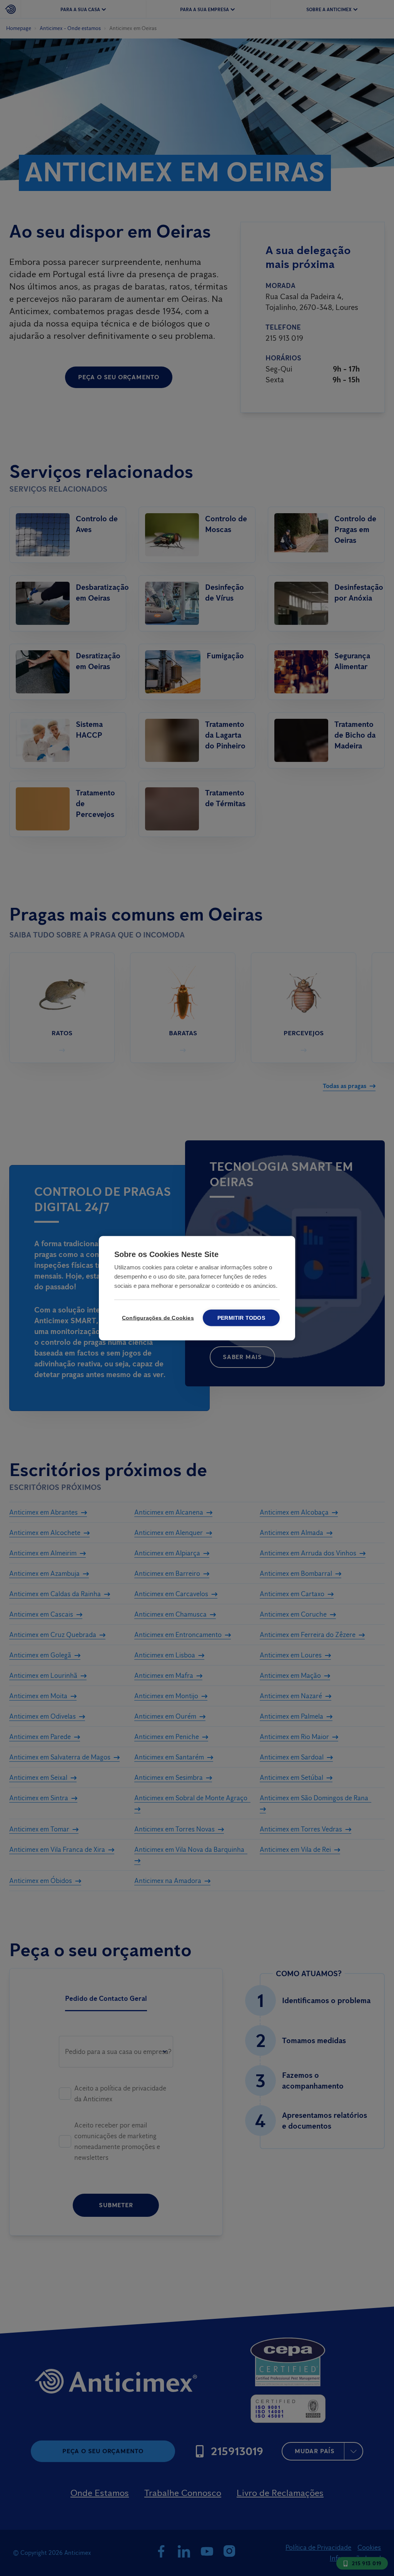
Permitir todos (241, 1318)
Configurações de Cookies (157, 1318)
